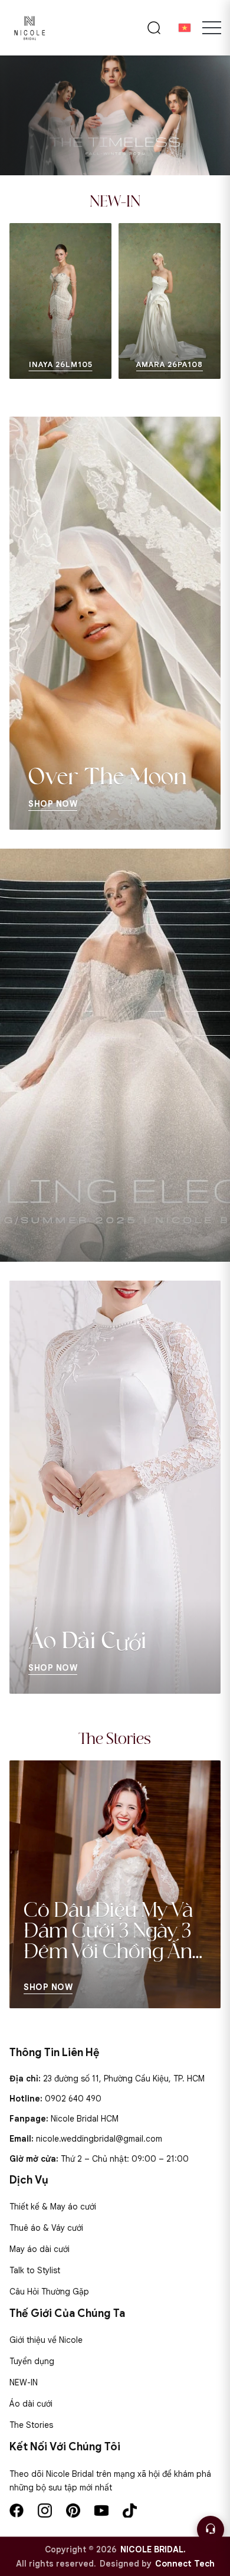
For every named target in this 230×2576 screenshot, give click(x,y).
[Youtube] (101, 2510)
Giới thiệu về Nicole (46, 2340)
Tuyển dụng (32, 2361)
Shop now (48, 1987)
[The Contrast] (115, 115)
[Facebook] (17, 2510)
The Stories (31, 2425)
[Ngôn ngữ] (185, 28)
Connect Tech (185, 2564)
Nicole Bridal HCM (85, 2119)
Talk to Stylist (35, 2270)
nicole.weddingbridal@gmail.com (99, 2139)
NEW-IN (24, 2382)
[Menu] (212, 28)
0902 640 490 (73, 2099)
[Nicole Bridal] (29, 28)
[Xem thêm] (24, 301)
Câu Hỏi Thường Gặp (49, 2292)
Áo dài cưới (31, 2404)
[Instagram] (45, 2510)
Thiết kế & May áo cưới (53, 2207)
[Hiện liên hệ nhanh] (211, 2529)
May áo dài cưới (40, 2249)
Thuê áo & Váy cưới (46, 2228)
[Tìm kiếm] (154, 28)
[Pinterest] (73, 2510)
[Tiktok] (130, 2510)
